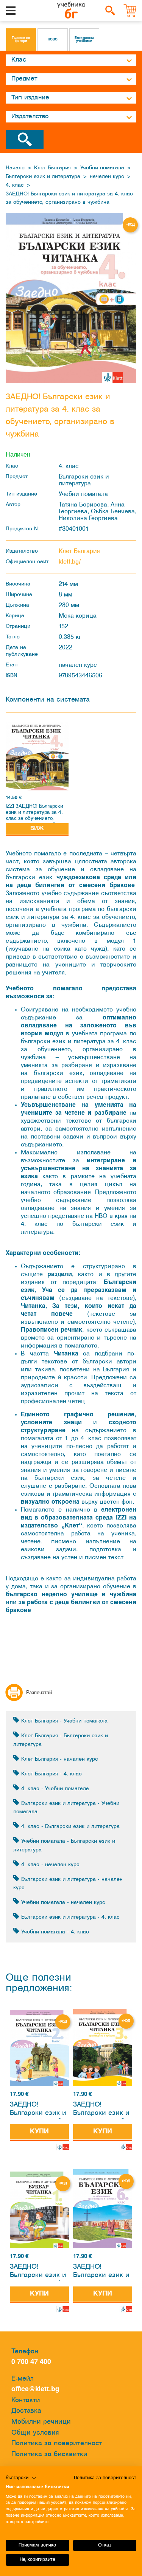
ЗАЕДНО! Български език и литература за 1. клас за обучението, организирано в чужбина (38, 2272)
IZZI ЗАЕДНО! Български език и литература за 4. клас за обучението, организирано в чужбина (35, 813)
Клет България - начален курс (59, 1759)
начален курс (107, 177)
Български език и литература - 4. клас (69, 1917)
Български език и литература (43, 177)
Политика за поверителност (57, 2444)
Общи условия (35, 2433)
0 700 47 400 (33, 2362)
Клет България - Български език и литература (61, 1740)
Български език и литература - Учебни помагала (66, 1808)
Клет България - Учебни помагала (63, 1721)
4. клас (15, 185)
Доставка (26, 2411)
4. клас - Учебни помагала (54, 1789)
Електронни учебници (84, 40)
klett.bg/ (70, 562)
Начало (15, 168)
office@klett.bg (35, 2389)
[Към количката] (130, 11)
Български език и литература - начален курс (68, 1884)
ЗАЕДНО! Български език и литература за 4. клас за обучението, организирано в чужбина (69, 198)
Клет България (52, 168)
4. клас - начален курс (49, 1865)
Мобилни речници (41, 2422)
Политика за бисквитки (49, 2454)
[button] (21, 2478)
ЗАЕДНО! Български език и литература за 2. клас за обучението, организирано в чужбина (38, 2110)
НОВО (53, 40)
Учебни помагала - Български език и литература (64, 1846)
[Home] (71, 11)
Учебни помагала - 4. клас (54, 1932)
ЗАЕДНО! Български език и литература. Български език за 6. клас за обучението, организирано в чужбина (101, 2272)
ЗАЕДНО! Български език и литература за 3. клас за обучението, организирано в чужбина (101, 2110)
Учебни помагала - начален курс (62, 1903)
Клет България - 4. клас (51, 1774)
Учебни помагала (102, 168)
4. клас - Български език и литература (69, 1827)
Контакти (26, 2400)
